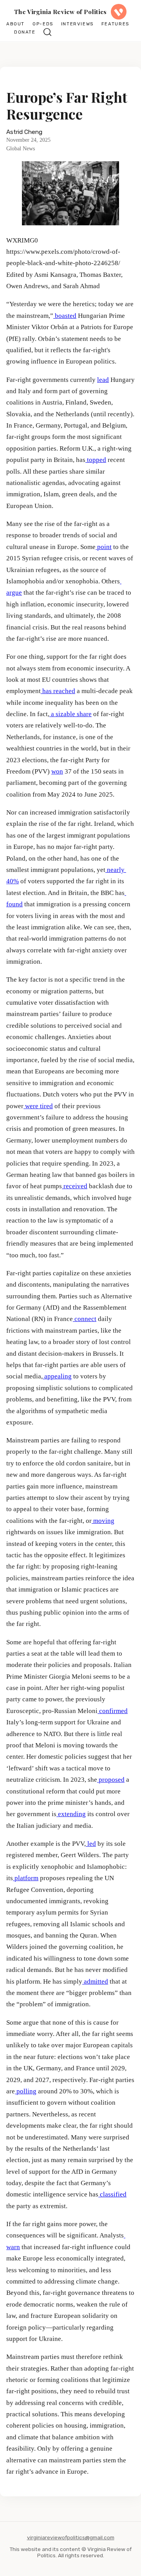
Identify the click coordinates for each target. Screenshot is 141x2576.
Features (115, 24)
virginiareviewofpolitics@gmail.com (71, 2537)
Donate (25, 32)
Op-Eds (43, 24)
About (15, 24)
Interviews (77, 24)
